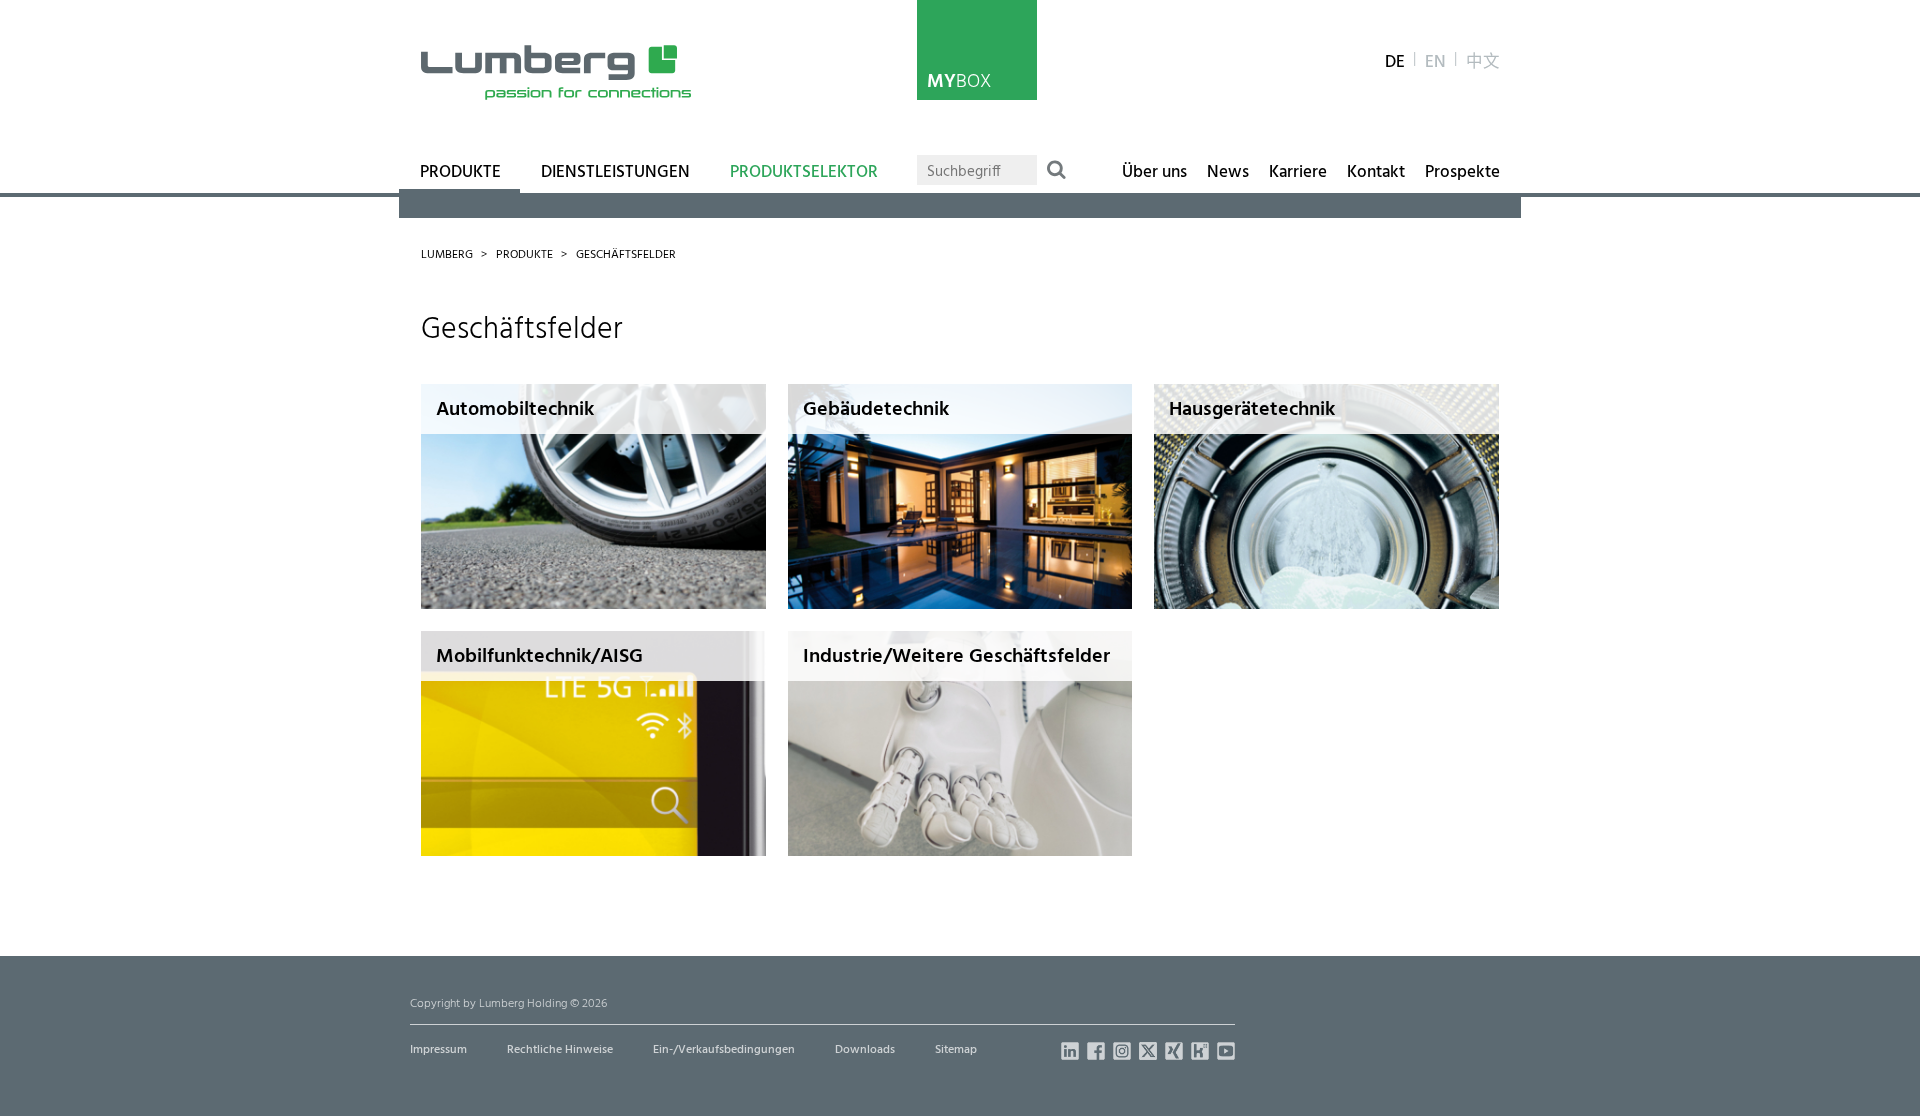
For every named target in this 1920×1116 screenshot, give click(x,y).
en (1435, 63)
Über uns (1154, 173)
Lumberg (447, 255)
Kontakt (1376, 173)
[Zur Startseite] (556, 72)
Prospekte (1462, 173)
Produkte (460, 173)
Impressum (438, 1050)
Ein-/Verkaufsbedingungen (724, 1050)
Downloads (865, 1050)
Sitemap (956, 1050)
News (1228, 173)
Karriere (1298, 173)
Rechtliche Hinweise (560, 1050)
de (1395, 63)
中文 (1483, 63)
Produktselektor (804, 173)
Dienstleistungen (615, 173)
